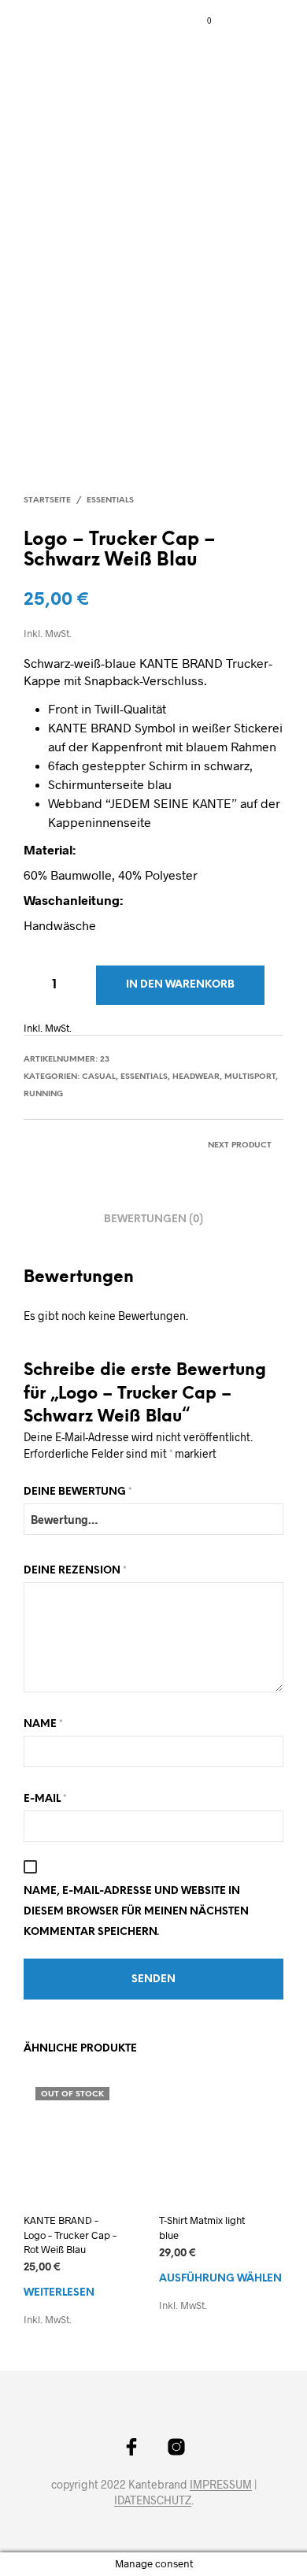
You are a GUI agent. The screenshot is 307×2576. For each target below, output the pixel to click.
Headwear (196, 1077)
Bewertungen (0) (153, 1219)
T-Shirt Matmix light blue (202, 2227)
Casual (99, 1077)
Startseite (47, 500)
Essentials (110, 500)
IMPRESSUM (221, 2485)
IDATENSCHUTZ (153, 2500)
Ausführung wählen (220, 2279)
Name (43, 1724)
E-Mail (45, 1799)
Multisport (250, 1077)
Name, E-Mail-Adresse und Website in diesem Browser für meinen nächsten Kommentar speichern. (136, 1912)
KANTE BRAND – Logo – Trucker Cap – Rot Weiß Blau (70, 2234)
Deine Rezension (75, 1571)
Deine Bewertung (78, 1492)
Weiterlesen (59, 2293)
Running (43, 1094)
